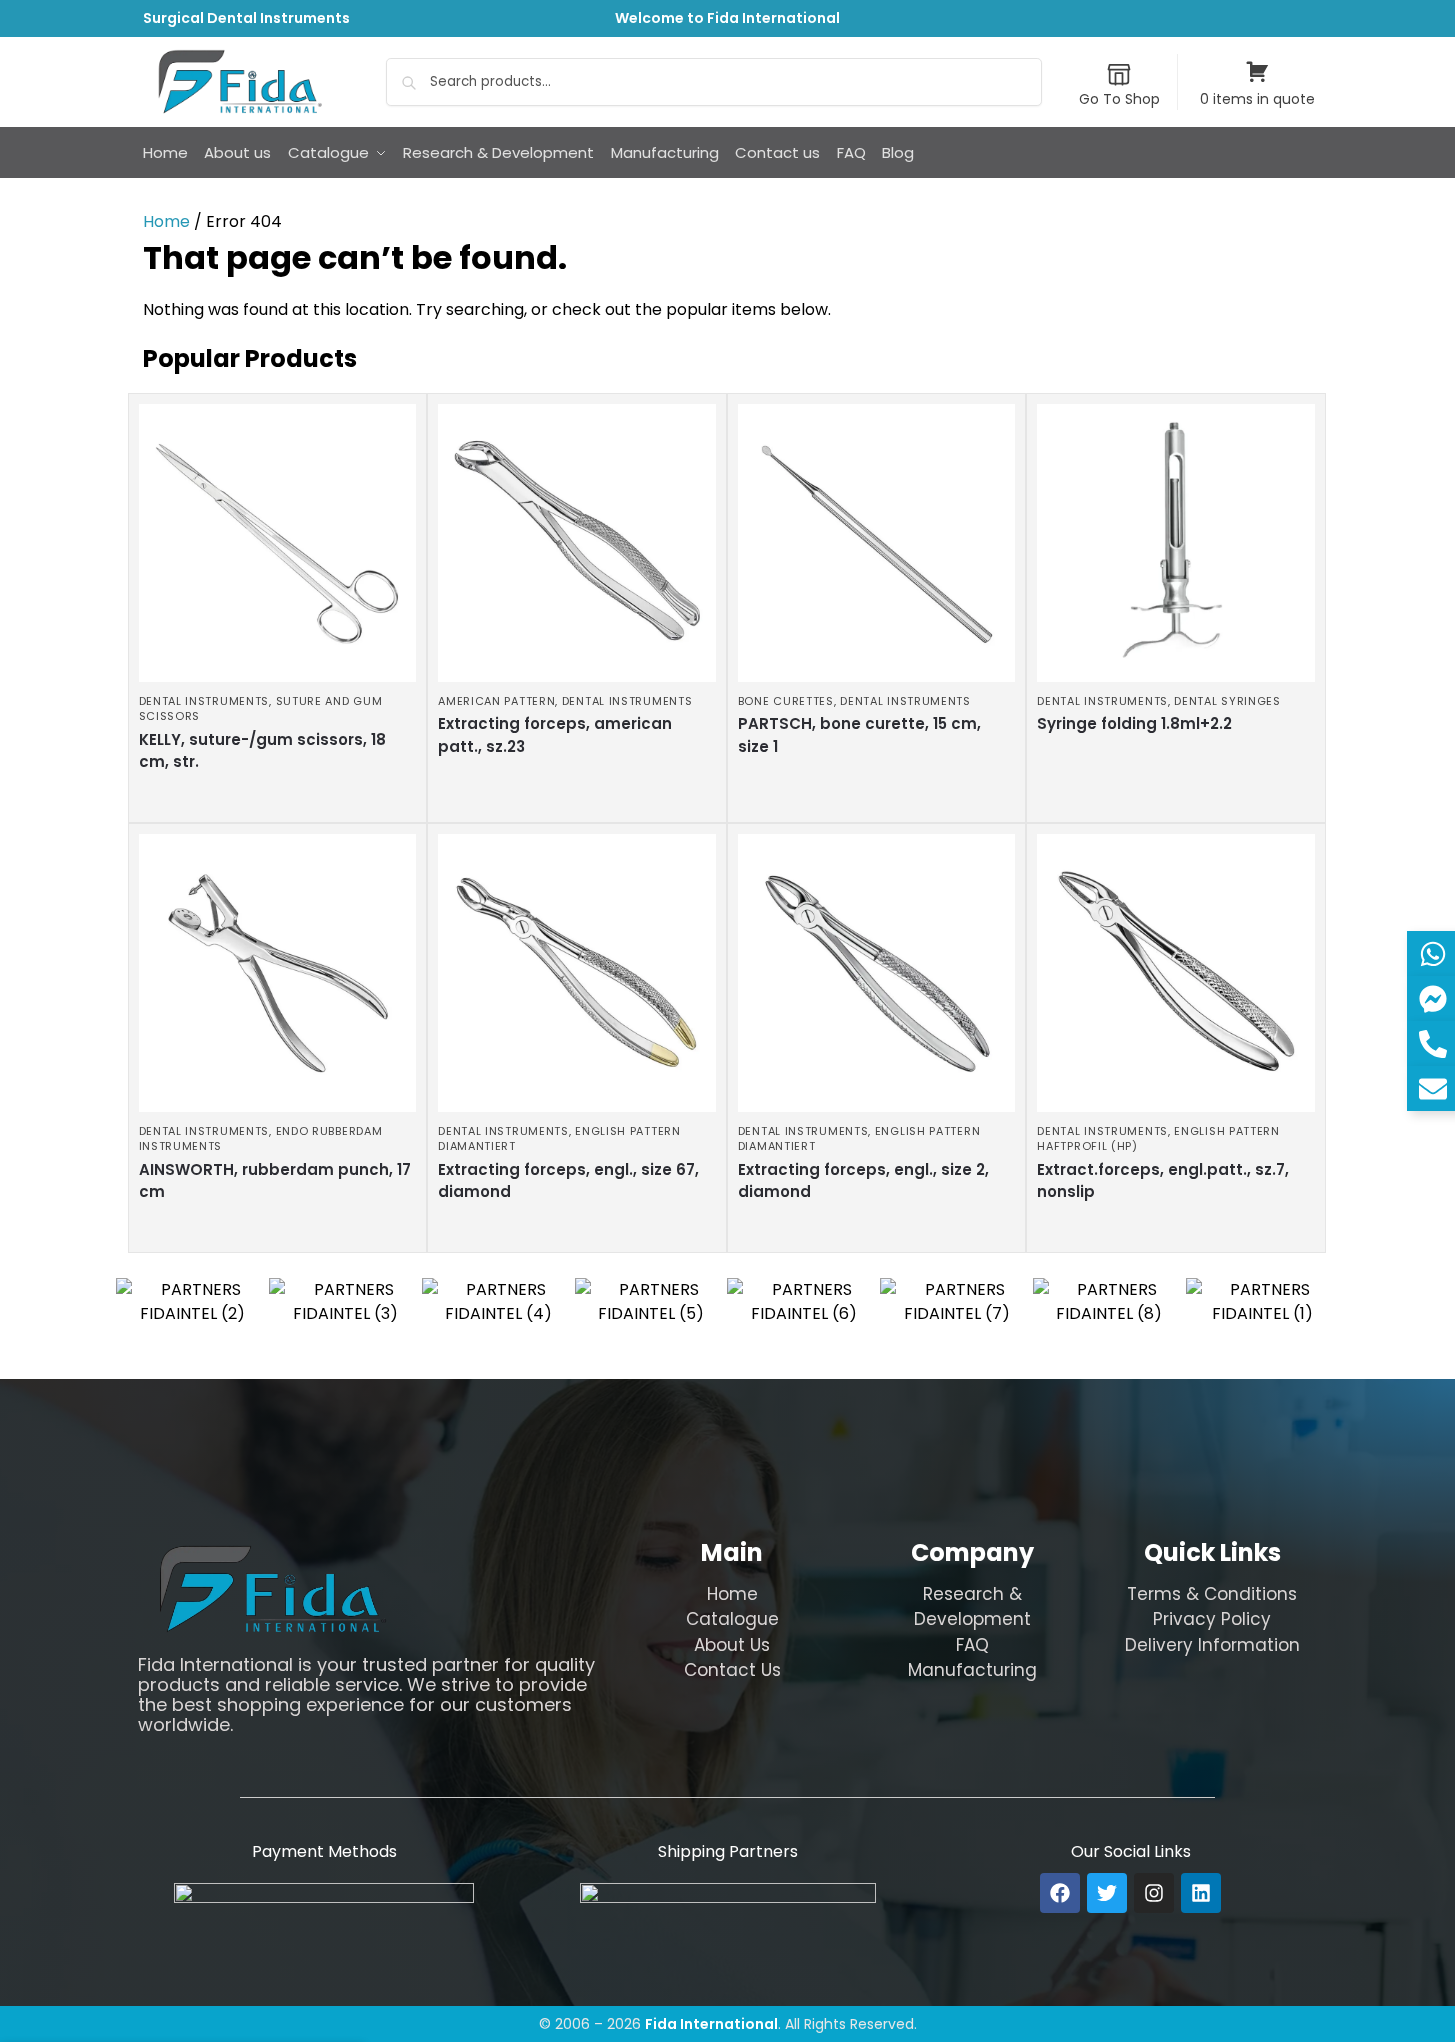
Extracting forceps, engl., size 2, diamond (863, 1181)
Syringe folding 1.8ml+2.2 (1134, 723)
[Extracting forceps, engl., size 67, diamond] (577, 973)
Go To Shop (1119, 99)
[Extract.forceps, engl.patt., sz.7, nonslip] (1176, 973)
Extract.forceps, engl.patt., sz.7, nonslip (1163, 1181)
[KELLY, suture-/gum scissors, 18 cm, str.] (278, 543)
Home (166, 221)
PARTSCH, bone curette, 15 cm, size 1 (859, 735)
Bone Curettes (786, 701)
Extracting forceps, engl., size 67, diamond (568, 1181)
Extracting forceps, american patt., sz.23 (555, 735)
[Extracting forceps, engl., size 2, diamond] (877, 973)
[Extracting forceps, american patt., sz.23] (577, 543)
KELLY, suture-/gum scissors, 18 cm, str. (262, 751)
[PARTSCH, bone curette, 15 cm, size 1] (877, 543)
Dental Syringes (1227, 701)
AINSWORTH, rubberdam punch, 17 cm (275, 1181)
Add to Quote (272, 802)
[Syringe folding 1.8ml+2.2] (1176, 543)
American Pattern (496, 701)
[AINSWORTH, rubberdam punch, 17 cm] (278, 973)
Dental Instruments (204, 701)
